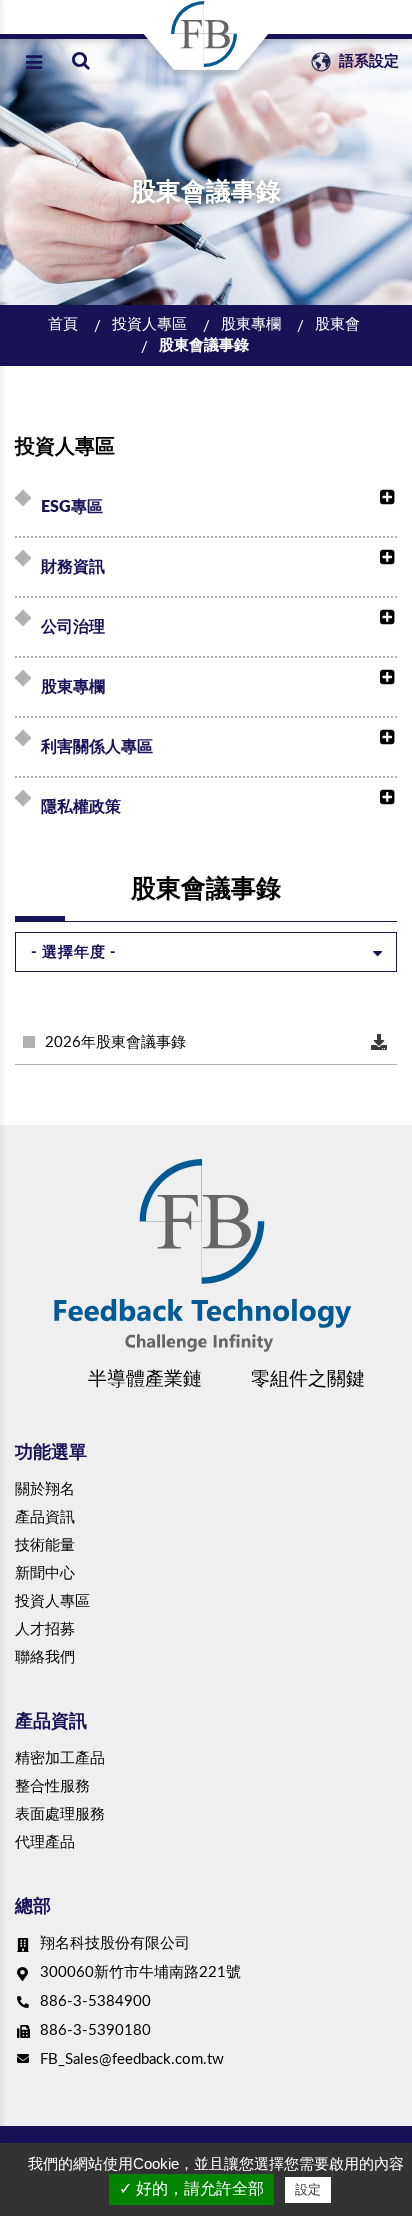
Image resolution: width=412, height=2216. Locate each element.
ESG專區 (72, 507)
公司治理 (73, 627)
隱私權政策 (81, 807)
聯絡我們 (45, 1657)
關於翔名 (45, 1489)
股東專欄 (251, 324)
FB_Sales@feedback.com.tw (132, 2059)
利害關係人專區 (97, 747)
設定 (308, 2189)
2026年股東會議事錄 (115, 1042)
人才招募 (45, 1629)
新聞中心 (45, 1573)
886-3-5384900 (95, 2001)
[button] (382, 498)
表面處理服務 (60, 1814)
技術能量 (45, 1545)
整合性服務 (52, 1786)
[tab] (209, 507)
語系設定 (367, 61)
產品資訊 (45, 1517)
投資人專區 (149, 324)
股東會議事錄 (204, 345)
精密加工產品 (60, 1758)
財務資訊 (73, 567)
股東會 (337, 324)
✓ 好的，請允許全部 (191, 2188)
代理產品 (45, 1842)
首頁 (63, 324)
